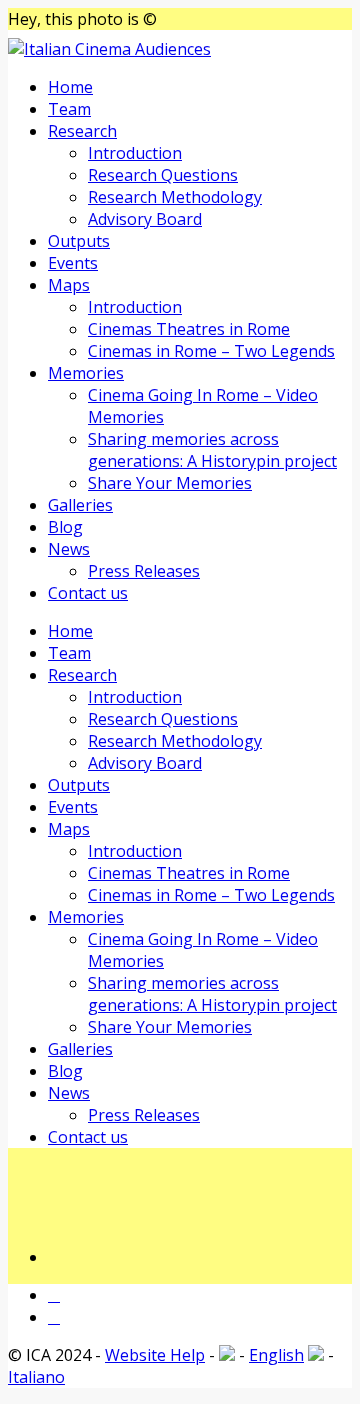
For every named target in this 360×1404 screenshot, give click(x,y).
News (69, 549)
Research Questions (163, 175)
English (276, 1355)
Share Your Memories (170, 483)
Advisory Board (145, 219)
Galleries (80, 505)
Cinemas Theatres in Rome (189, 329)
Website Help (155, 1355)
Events (73, 263)
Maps (69, 285)
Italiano (36, 1377)
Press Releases (144, 571)
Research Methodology (175, 197)
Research (82, 131)
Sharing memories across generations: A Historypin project (212, 450)
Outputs (79, 241)
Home (70, 87)
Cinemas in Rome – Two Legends (211, 351)
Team (69, 109)
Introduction (135, 153)
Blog (65, 527)
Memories (86, 373)
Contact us (88, 593)
